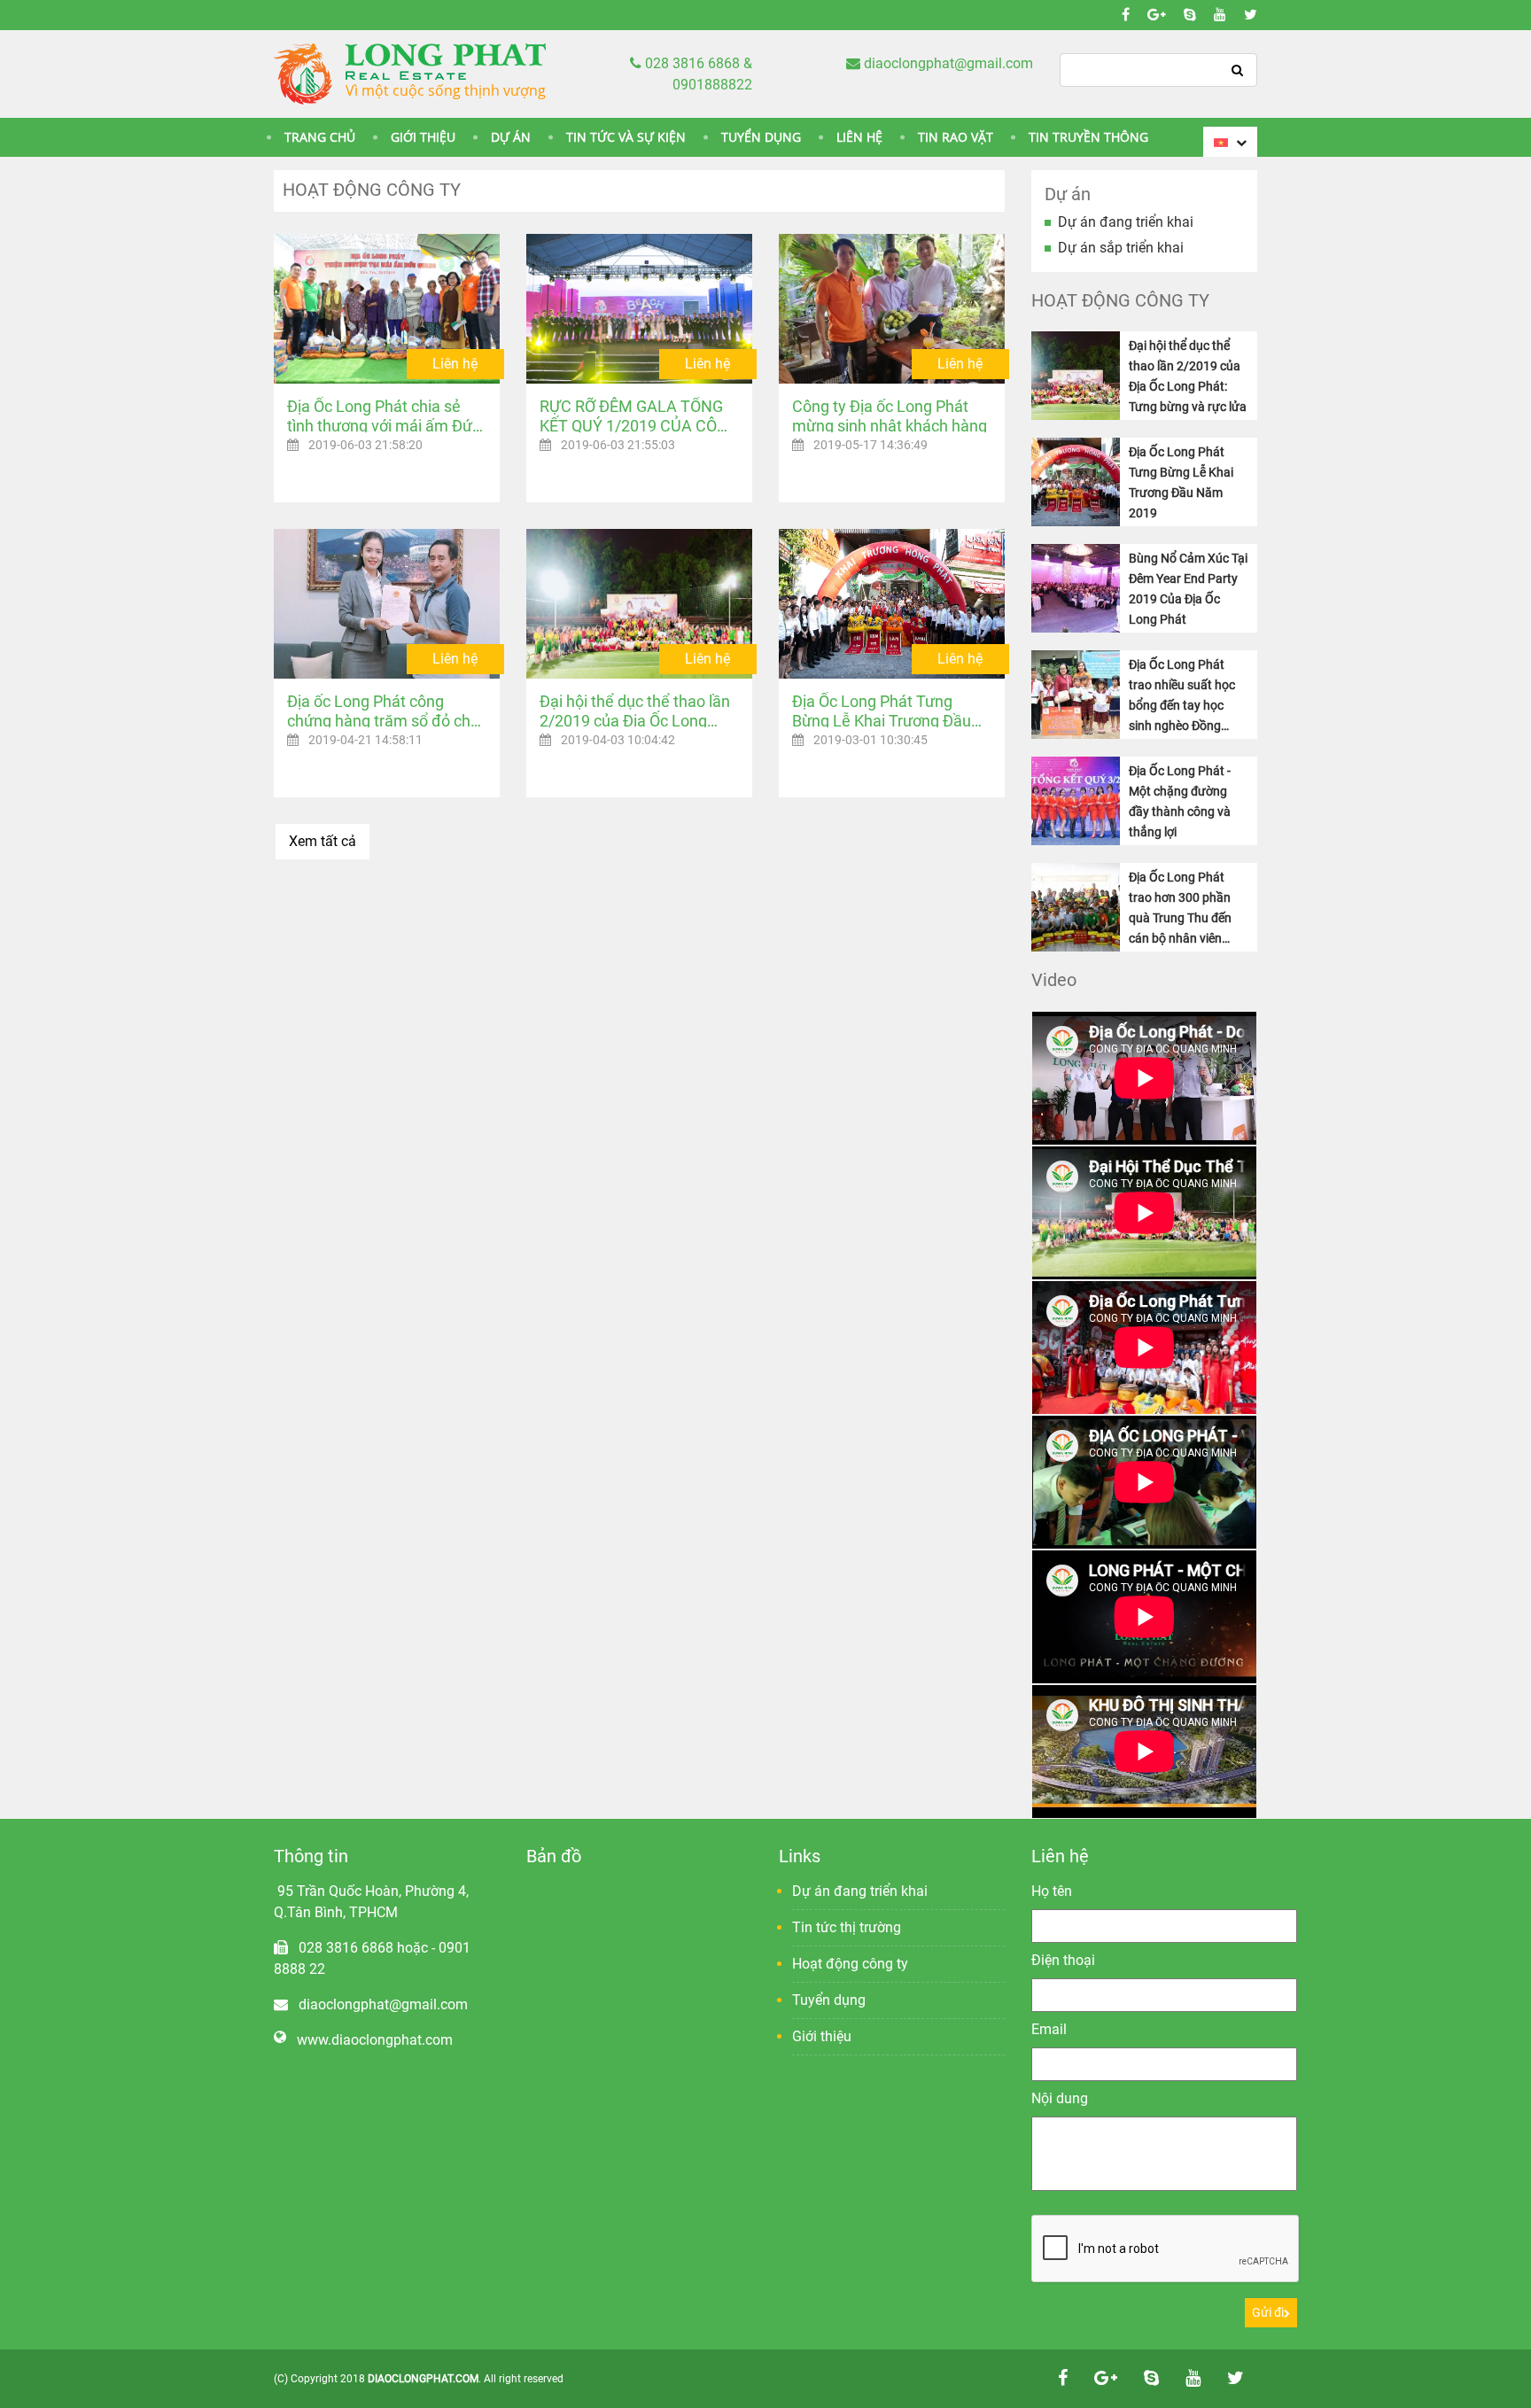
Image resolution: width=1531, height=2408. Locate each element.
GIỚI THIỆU (423, 137)
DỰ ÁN (511, 137)
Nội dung (1060, 2098)
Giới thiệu (822, 2036)
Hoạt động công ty (850, 1964)
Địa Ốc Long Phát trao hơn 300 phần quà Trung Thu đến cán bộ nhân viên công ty (1180, 909)
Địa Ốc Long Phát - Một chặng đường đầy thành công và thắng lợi (1180, 801)
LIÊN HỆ (859, 137)
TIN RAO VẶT (956, 137)
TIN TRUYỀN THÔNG (1088, 137)
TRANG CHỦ (320, 137)
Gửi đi (1268, 2312)
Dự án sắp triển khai (1121, 248)
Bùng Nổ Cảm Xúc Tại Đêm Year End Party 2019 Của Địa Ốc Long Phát (1188, 589)
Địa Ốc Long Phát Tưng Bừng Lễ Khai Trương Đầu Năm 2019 (882, 710)
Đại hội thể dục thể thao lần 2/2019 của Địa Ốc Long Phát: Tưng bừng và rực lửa (635, 710)
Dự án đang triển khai (1126, 222)
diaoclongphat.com (423, 2379)
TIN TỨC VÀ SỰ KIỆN (626, 137)
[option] (1144, 1078)
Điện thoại (1063, 1960)
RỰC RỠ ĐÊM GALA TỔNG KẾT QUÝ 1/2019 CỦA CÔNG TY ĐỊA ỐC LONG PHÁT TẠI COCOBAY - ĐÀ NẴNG (639, 415)
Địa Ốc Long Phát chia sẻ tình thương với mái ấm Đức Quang (384, 415)
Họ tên (1052, 1891)
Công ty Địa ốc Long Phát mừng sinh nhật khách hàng (890, 415)
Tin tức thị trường (847, 1927)
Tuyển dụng (829, 2000)
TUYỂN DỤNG (761, 137)
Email (1049, 2029)
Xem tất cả (323, 841)
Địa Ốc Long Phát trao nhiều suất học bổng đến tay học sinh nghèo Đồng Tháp (1182, 696)
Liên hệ (455, 364)
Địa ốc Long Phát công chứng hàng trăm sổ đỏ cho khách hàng (383, 710)
